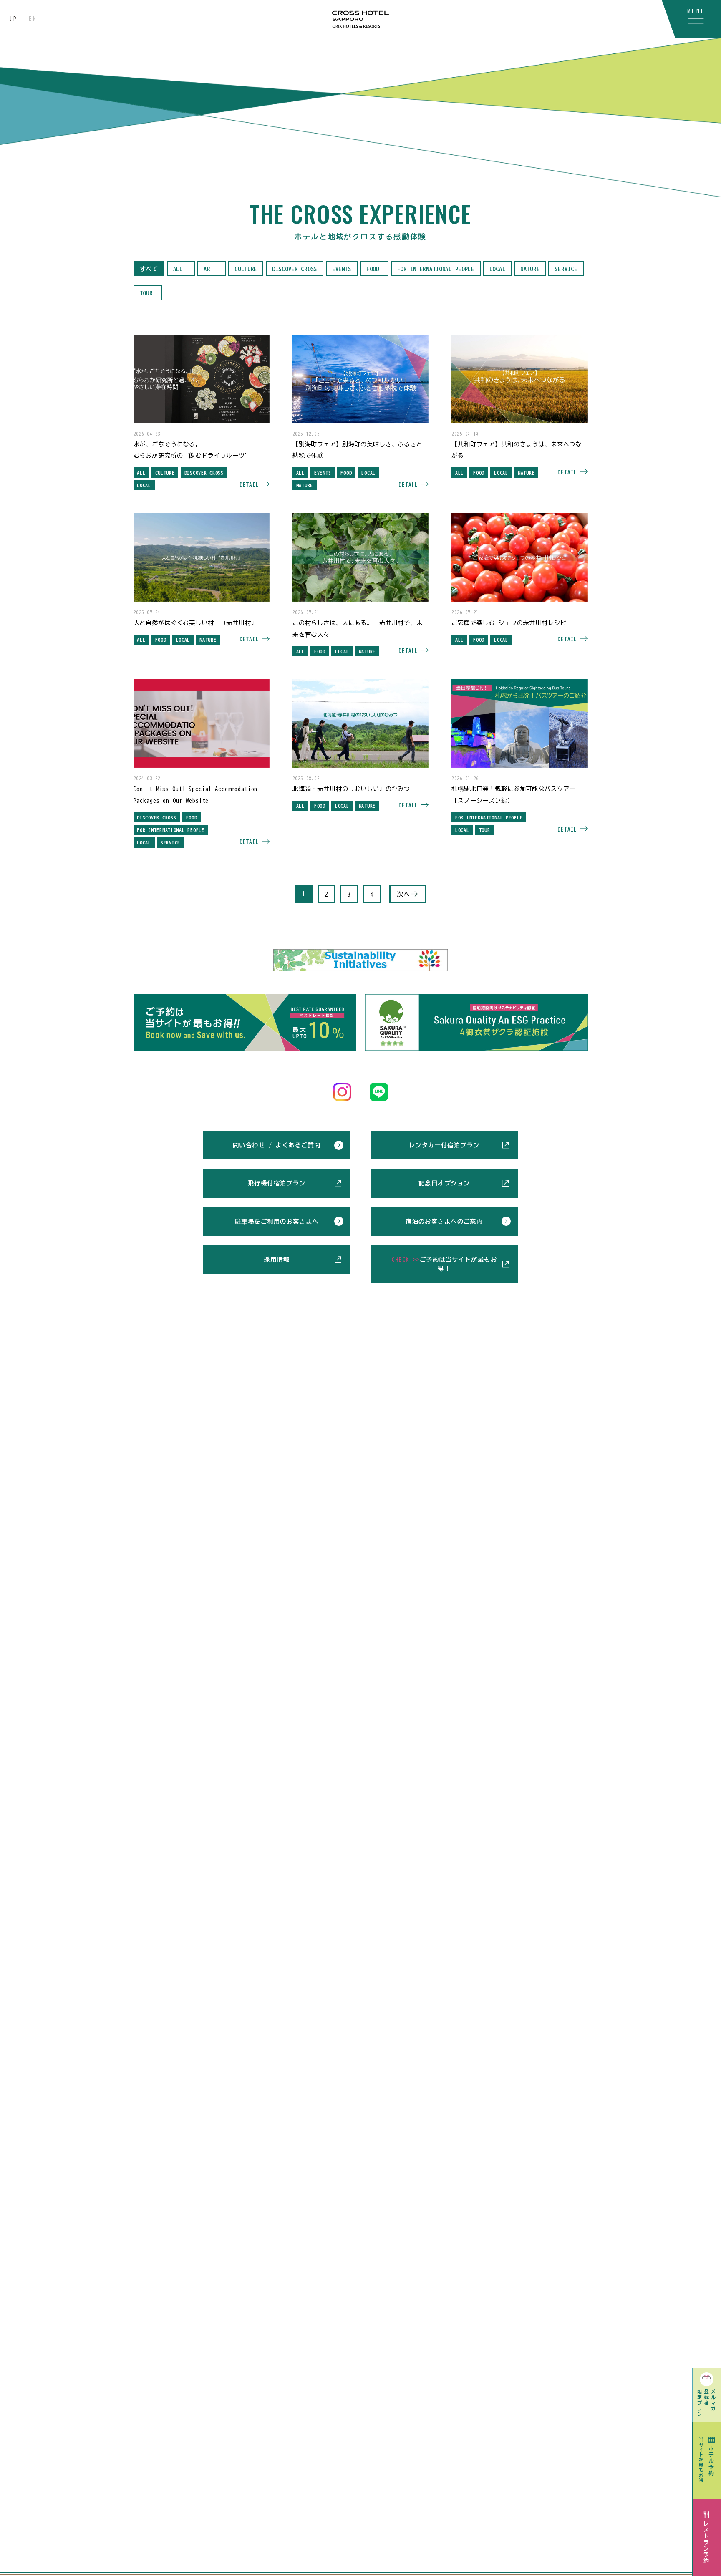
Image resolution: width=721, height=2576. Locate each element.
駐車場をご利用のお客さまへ (277, 1221)
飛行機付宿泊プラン (277, 1183)
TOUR (146, 293)
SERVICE (566, 269)
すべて (149, 269)
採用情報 (277, 1259)
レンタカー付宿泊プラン (444, 1145)
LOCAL (498, 269)
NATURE (530, 269)
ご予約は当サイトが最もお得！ (444, 1264)
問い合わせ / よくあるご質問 (277, 1145)
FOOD (373, 269)
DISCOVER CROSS (295, 269)
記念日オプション (444, 1183)
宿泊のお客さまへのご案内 (444, 1221)
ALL (178, 269)
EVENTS (342, 269)
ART (208, 269)
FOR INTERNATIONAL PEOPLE (436, 269)
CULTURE (246, 269)
